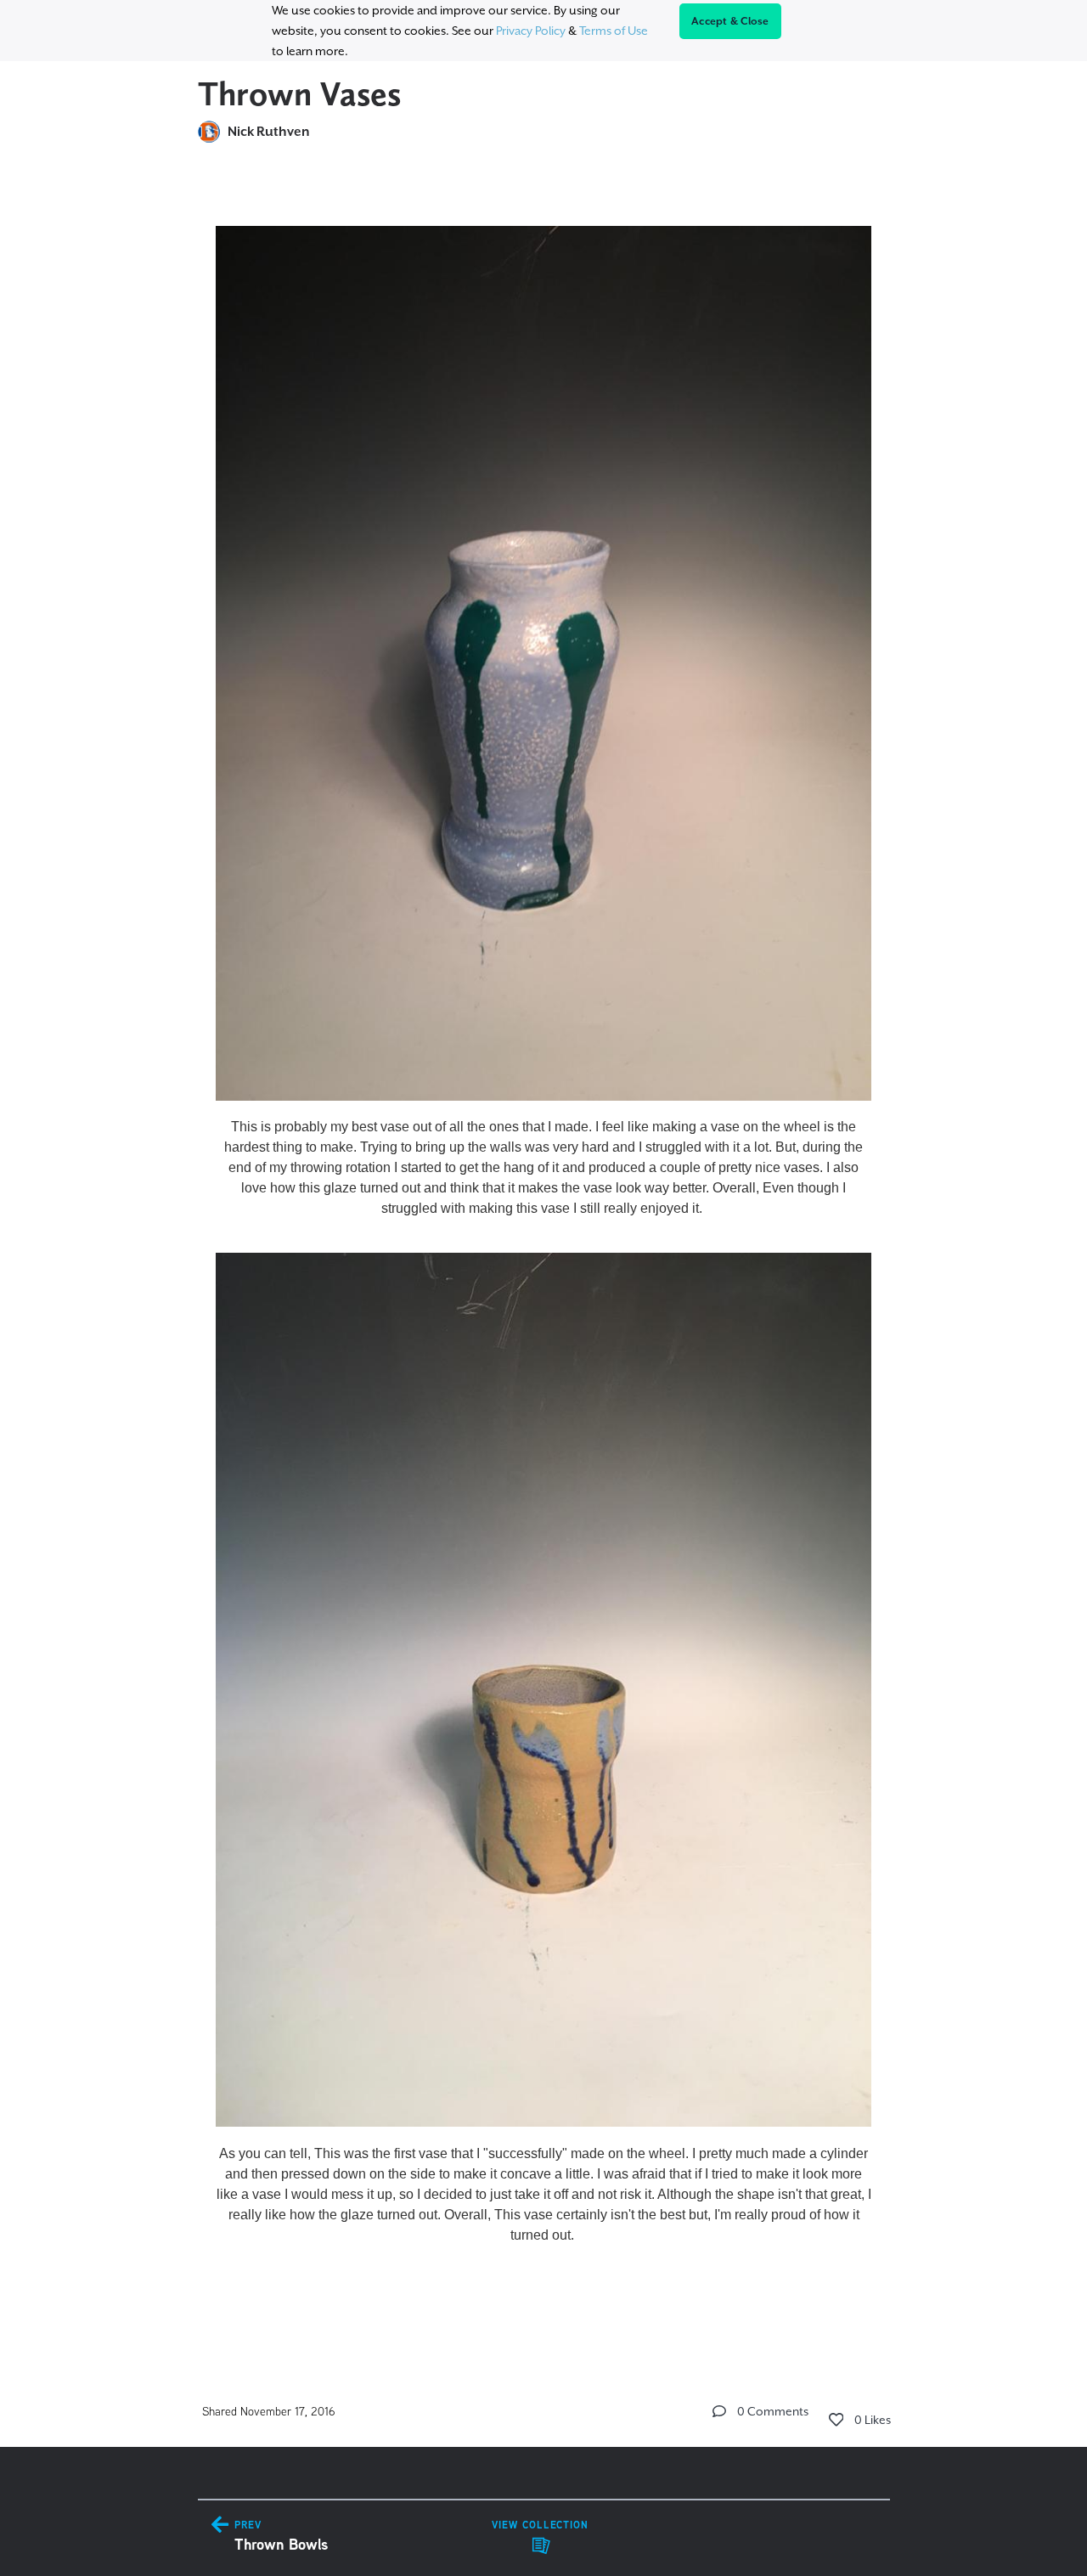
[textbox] (544, 1253)
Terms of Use (614, 31)
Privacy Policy (531, 31)
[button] (719, 2411)
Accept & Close (730, 21)
